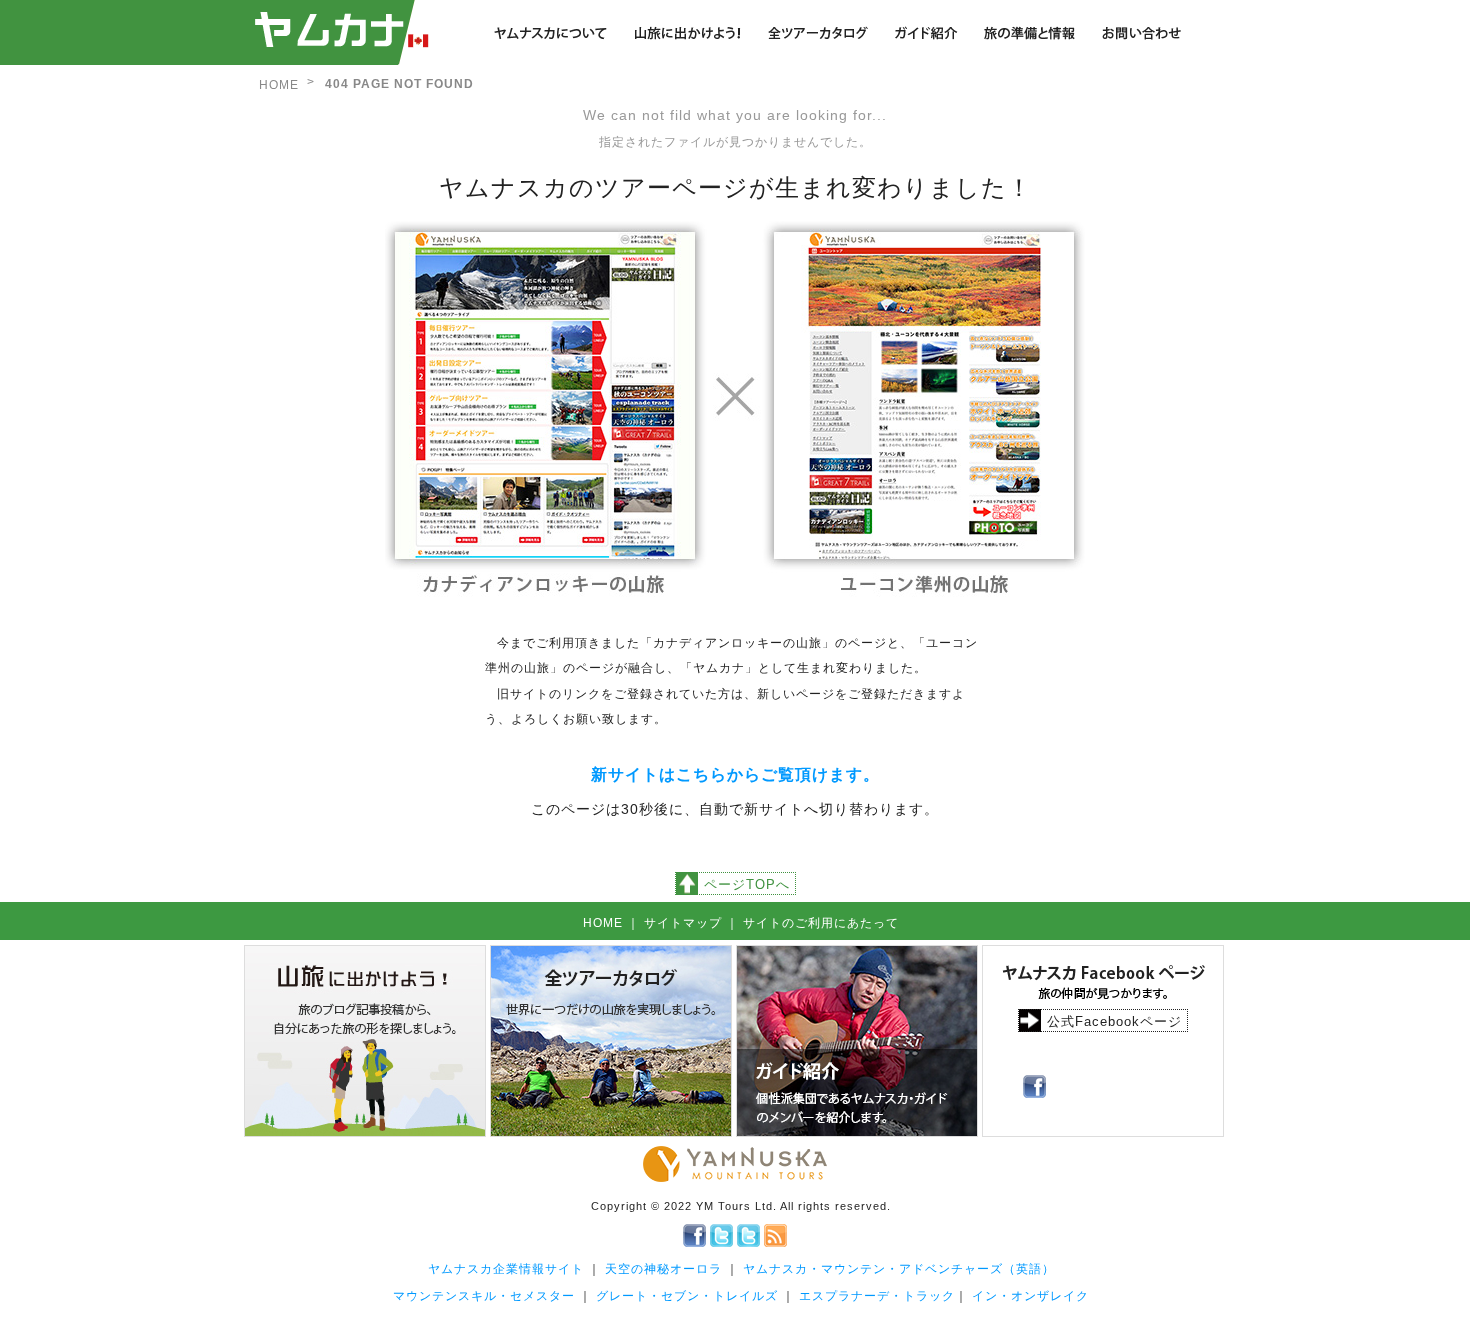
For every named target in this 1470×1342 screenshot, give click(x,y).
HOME (279, 85)
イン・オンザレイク (1030, 1296)
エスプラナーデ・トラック (877, 1296)
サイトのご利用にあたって (821, 923)
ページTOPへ (747, 884)
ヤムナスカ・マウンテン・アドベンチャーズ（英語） (899, 1269)
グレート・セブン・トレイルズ (687, 1296)
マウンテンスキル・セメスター (484, 1296)
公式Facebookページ (1114, 1021)
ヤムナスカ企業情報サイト (506, 1269)
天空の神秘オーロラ (663, 1269)
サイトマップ (683, 923)
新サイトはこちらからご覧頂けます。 (735, 774)
